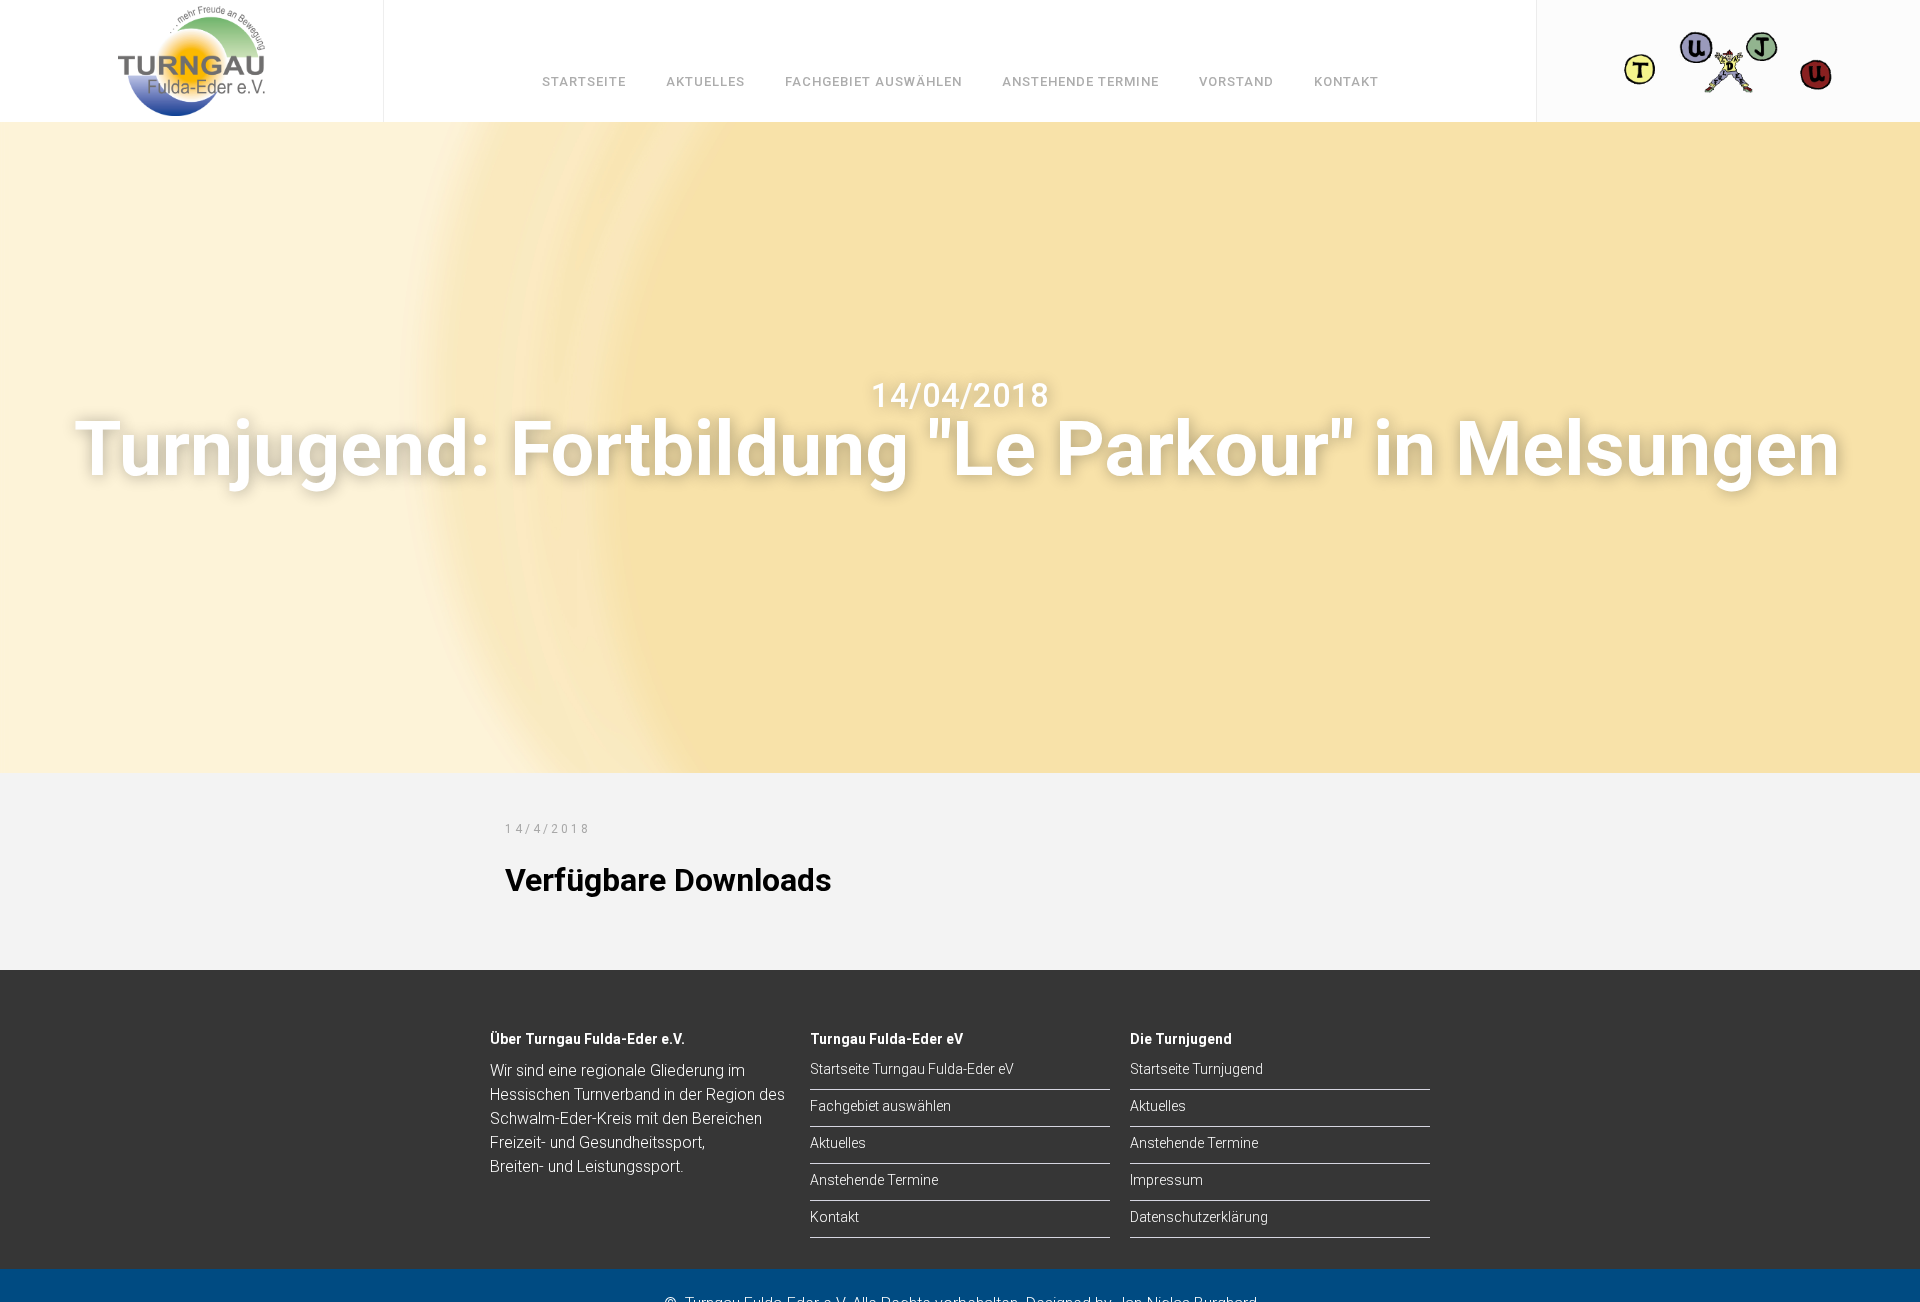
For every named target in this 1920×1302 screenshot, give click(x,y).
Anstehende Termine (1080, 81)
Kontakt (1346, 81)
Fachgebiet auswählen (873, 81)
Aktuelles (705, 81)
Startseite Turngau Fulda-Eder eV (912, 1069)
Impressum (1166, 1180)
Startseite (584, 81)
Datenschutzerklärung (1199, 1217)
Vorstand (1236, 81)
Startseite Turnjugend (1196, 1069)
